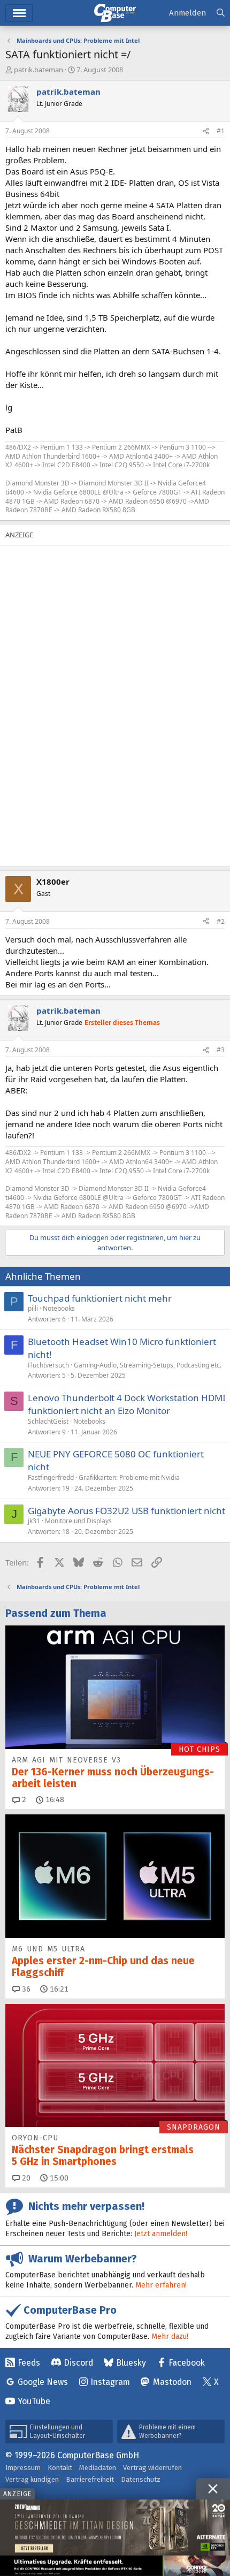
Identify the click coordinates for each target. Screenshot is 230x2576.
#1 (221, 131)
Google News (43, 2382)
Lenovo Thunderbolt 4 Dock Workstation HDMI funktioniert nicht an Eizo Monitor (127, 1404)
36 (25, 1989)
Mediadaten (98, 2468)
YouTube (34, 2401)
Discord (78, 2363)
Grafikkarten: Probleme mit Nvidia (129, 1477)
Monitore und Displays (78, 1521)
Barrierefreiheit (90, 2479)
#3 (221, 1050)
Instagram (110, 2382)
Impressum (23, 2468)
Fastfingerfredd (51, 1477)
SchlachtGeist (48, 1421)
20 (25, 2178)
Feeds (29, 2363)
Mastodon (172, 2382)
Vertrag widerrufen (152, 2468)
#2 (221, 921)
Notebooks (59, 1308)
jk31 (34, 1521)
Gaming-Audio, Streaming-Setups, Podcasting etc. (148, 1365)
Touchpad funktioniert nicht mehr (100, 1298)
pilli (33, 1308)
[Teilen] (206, 131)
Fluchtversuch (48, 1365)
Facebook (187, 2363)
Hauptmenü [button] (19, 13)
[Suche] (221, 13)
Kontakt (60, 2468)
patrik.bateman (39, 70)
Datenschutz (141, 2479)
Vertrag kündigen (32, 2479)
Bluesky (131, 2363)
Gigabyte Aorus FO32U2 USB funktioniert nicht (126, 1511)
